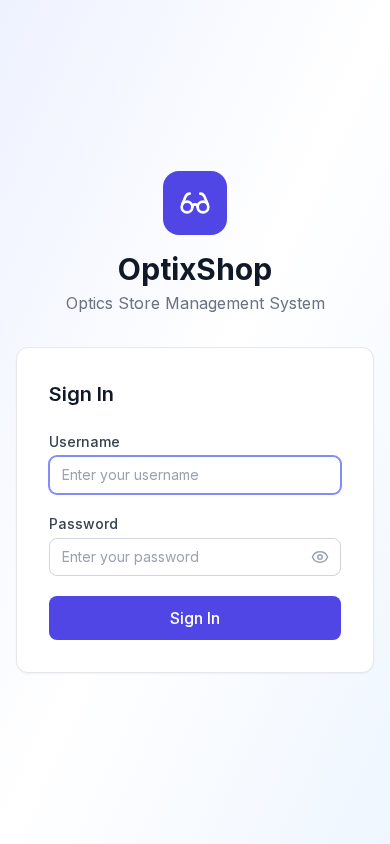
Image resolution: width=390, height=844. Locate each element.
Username (84, 441)
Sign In (195, 618)
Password (83, 523)
